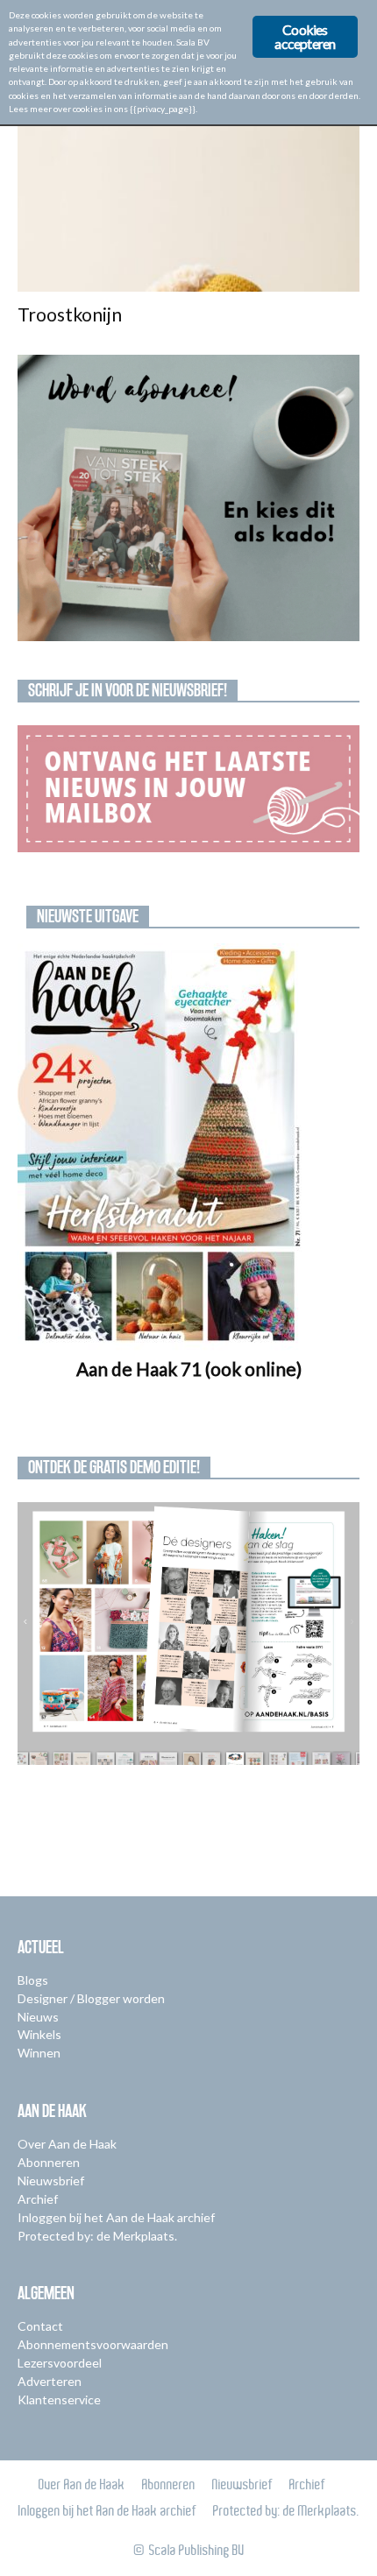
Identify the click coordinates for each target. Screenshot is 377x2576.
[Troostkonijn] (188, 207)
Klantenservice (59, 2400)
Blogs (33, 1980)
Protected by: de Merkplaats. (97, 2236)
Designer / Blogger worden (91, 1998)
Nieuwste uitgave (88, 916)
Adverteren (50, 2381)
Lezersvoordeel (60, 2363)
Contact (40, 2326)
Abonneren (49, 2162)
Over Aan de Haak (67, 2144)
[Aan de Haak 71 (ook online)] (188, 1147)
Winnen (39, 2053)
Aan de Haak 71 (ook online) (189, 1369)
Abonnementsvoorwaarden (93, 2344)
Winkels (39, 2034)
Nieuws (38, 2017)
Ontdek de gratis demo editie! (114, 1467)
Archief (38, 2199)
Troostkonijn (70, 314)
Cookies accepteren (305, 36)
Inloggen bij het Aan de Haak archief (116, 2217)
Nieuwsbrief (51, 2181)
